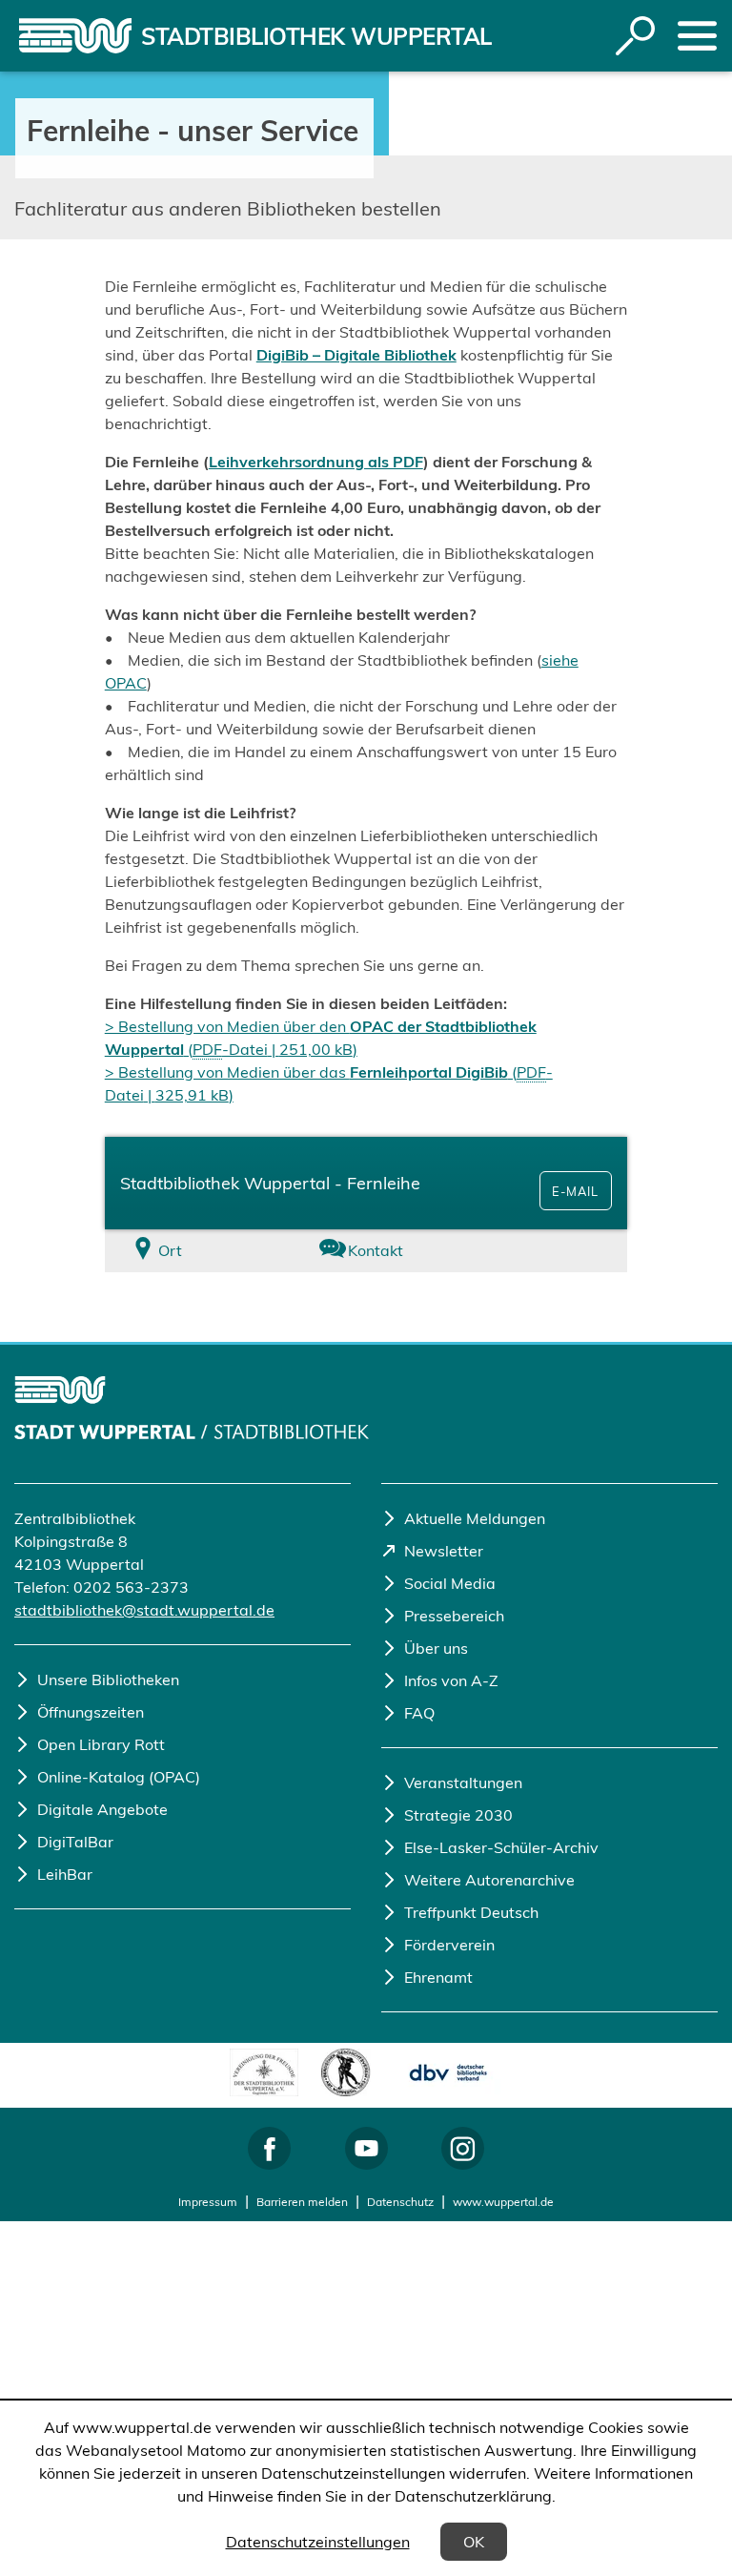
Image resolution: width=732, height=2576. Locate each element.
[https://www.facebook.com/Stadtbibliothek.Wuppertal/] (269, 2148)
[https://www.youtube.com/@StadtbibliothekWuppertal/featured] (366, 2148)
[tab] (192, 1251)
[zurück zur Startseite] (75, 36)
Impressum (208, 2202)
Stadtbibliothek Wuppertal (316, 36)
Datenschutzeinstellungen (318, 2542)
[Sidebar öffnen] (697, 36)
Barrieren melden (302, 2202)
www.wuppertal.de (503, 2202)
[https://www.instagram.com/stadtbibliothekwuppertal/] (463, 2148)
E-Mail (575, 1191)
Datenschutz (400, 2202)
